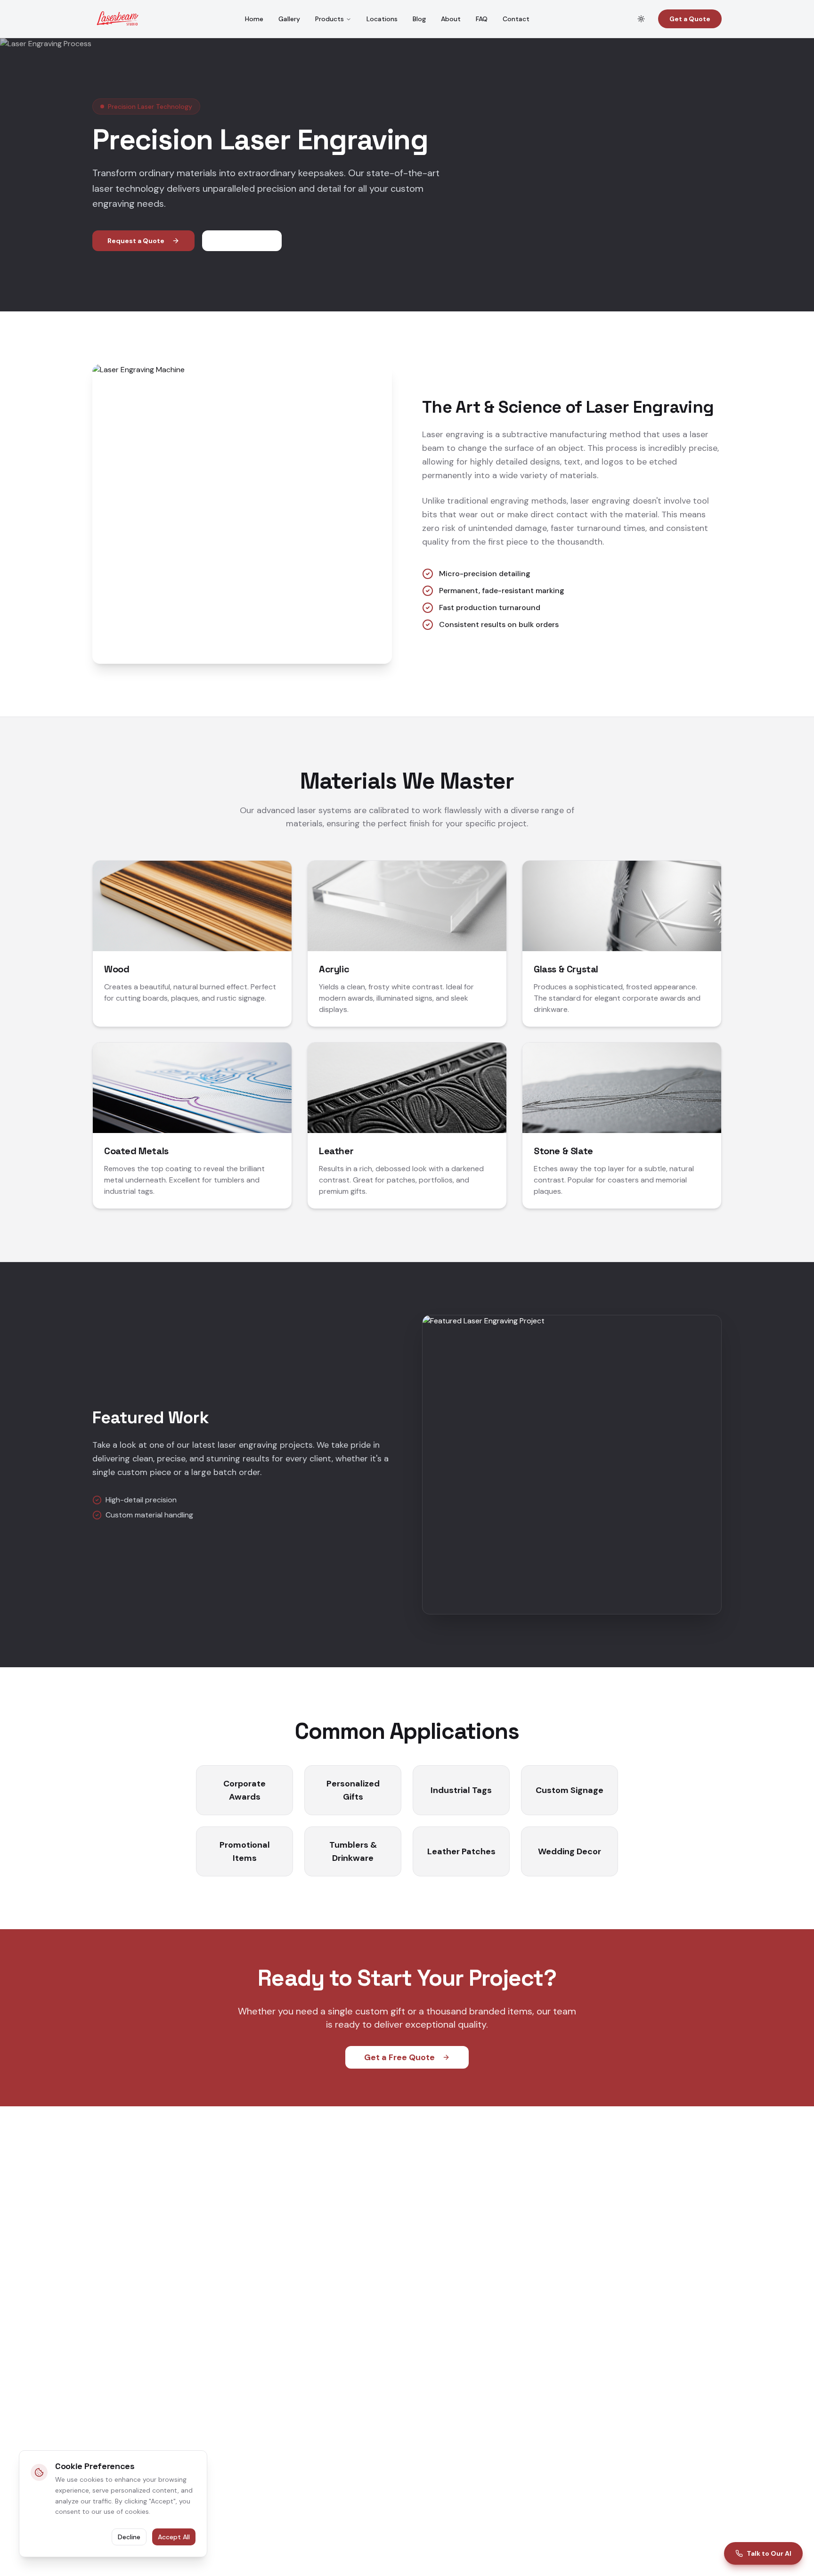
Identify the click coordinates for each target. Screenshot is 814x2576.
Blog (419, 19)
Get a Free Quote (399, 2057)
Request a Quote (136, 241)
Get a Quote (690, 19)
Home (254, 19)
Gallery (289, 19)
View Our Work (242, 241)
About (451, 19)
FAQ (482, 19)
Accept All (174, 2537)
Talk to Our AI (769, 2553)
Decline (129, 2537)
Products (330, 19)
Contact (516, 19)
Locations (382, 19)
